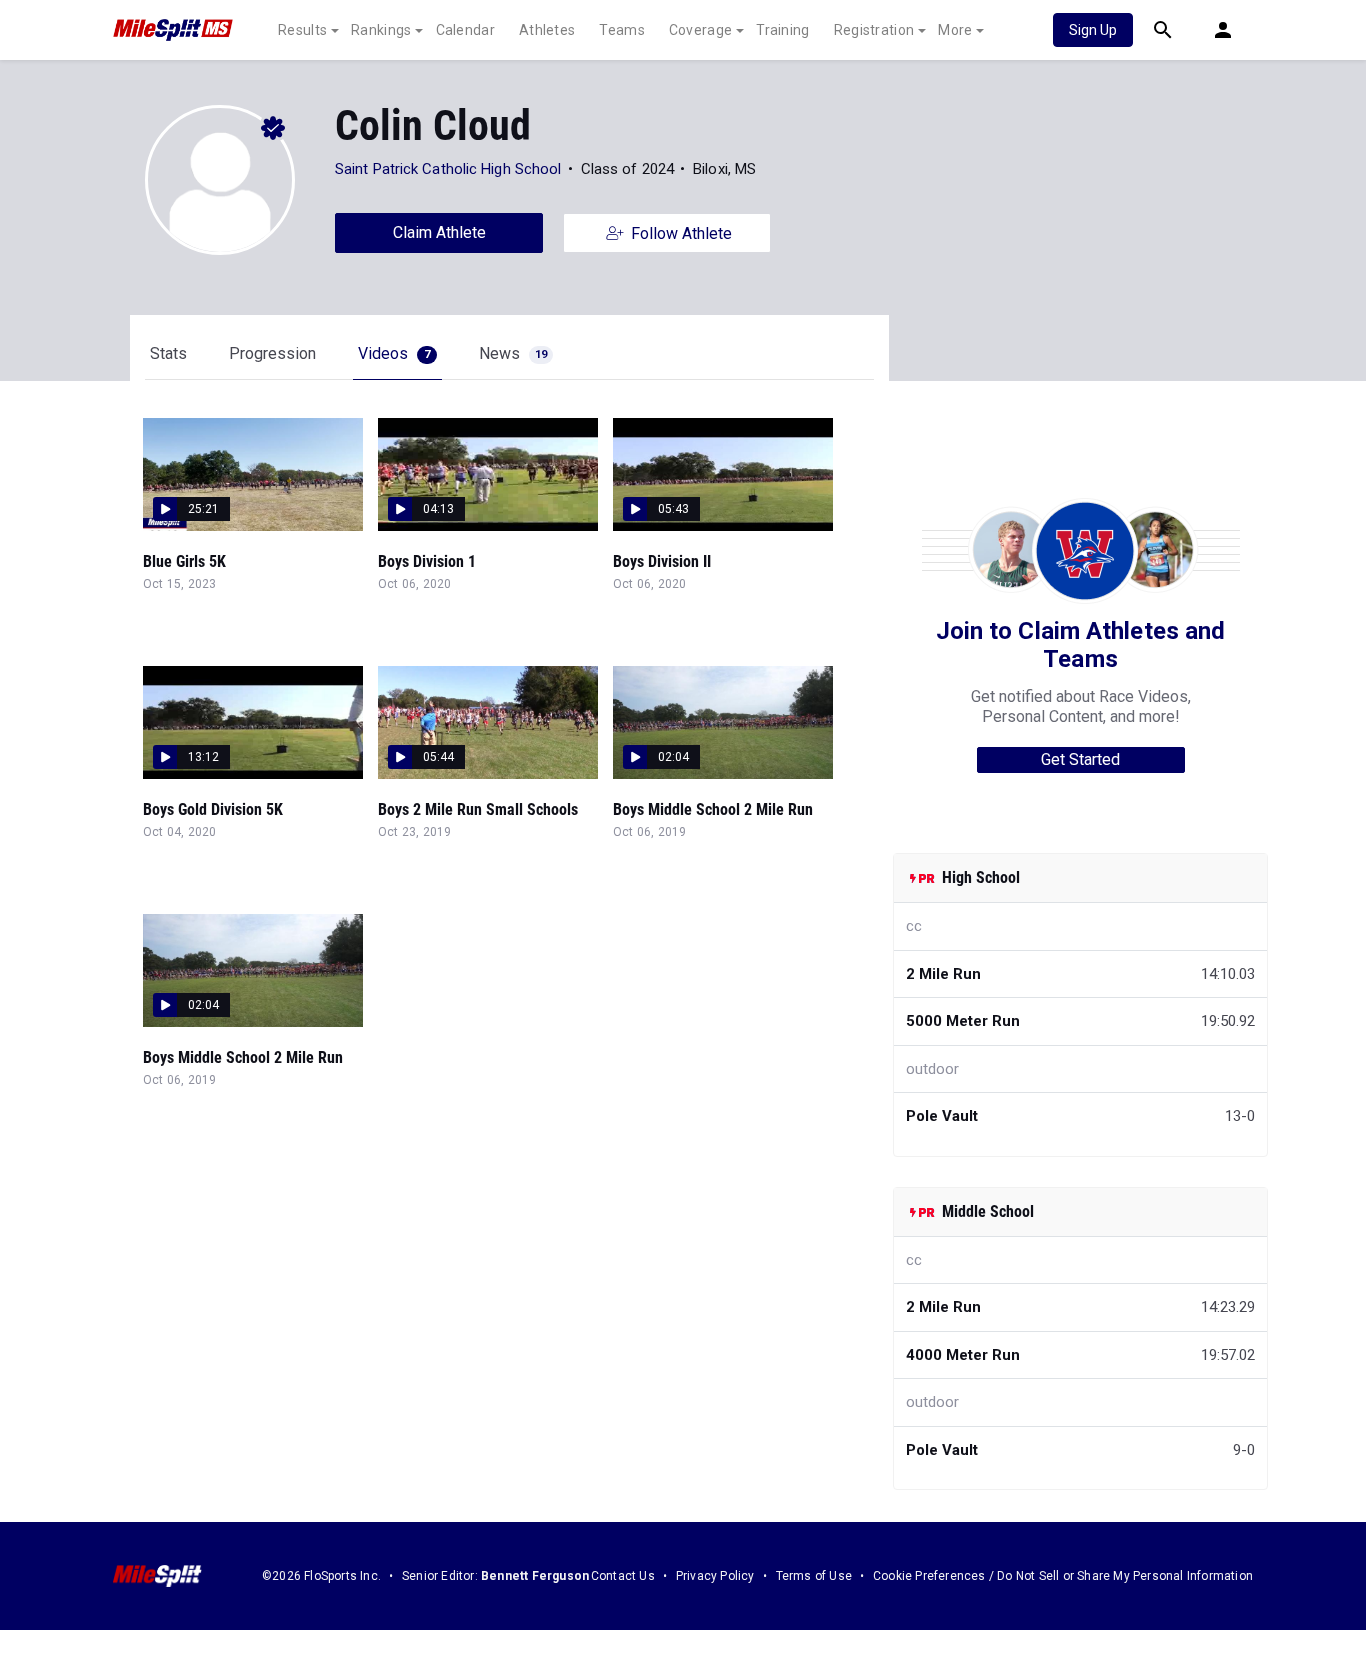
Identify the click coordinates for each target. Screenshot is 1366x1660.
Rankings (381, 30)
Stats (168, 353)
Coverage (700, 30)
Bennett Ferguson (535, 1576)
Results (302, 30)
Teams (622, 30)
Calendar (465, 30)
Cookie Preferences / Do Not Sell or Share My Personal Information (1063, 1576)
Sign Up (1093, 30)
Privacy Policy (715, 1576)
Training (782, 30)
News (513, 353)
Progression (272, 353)
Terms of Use (814, 1576)
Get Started (1080, 759)
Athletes (547, 30)
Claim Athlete (439, 232)
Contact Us (623, 1576)
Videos (394, 353)
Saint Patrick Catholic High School (448, 169)
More (955, 30)
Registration (874, 30)
